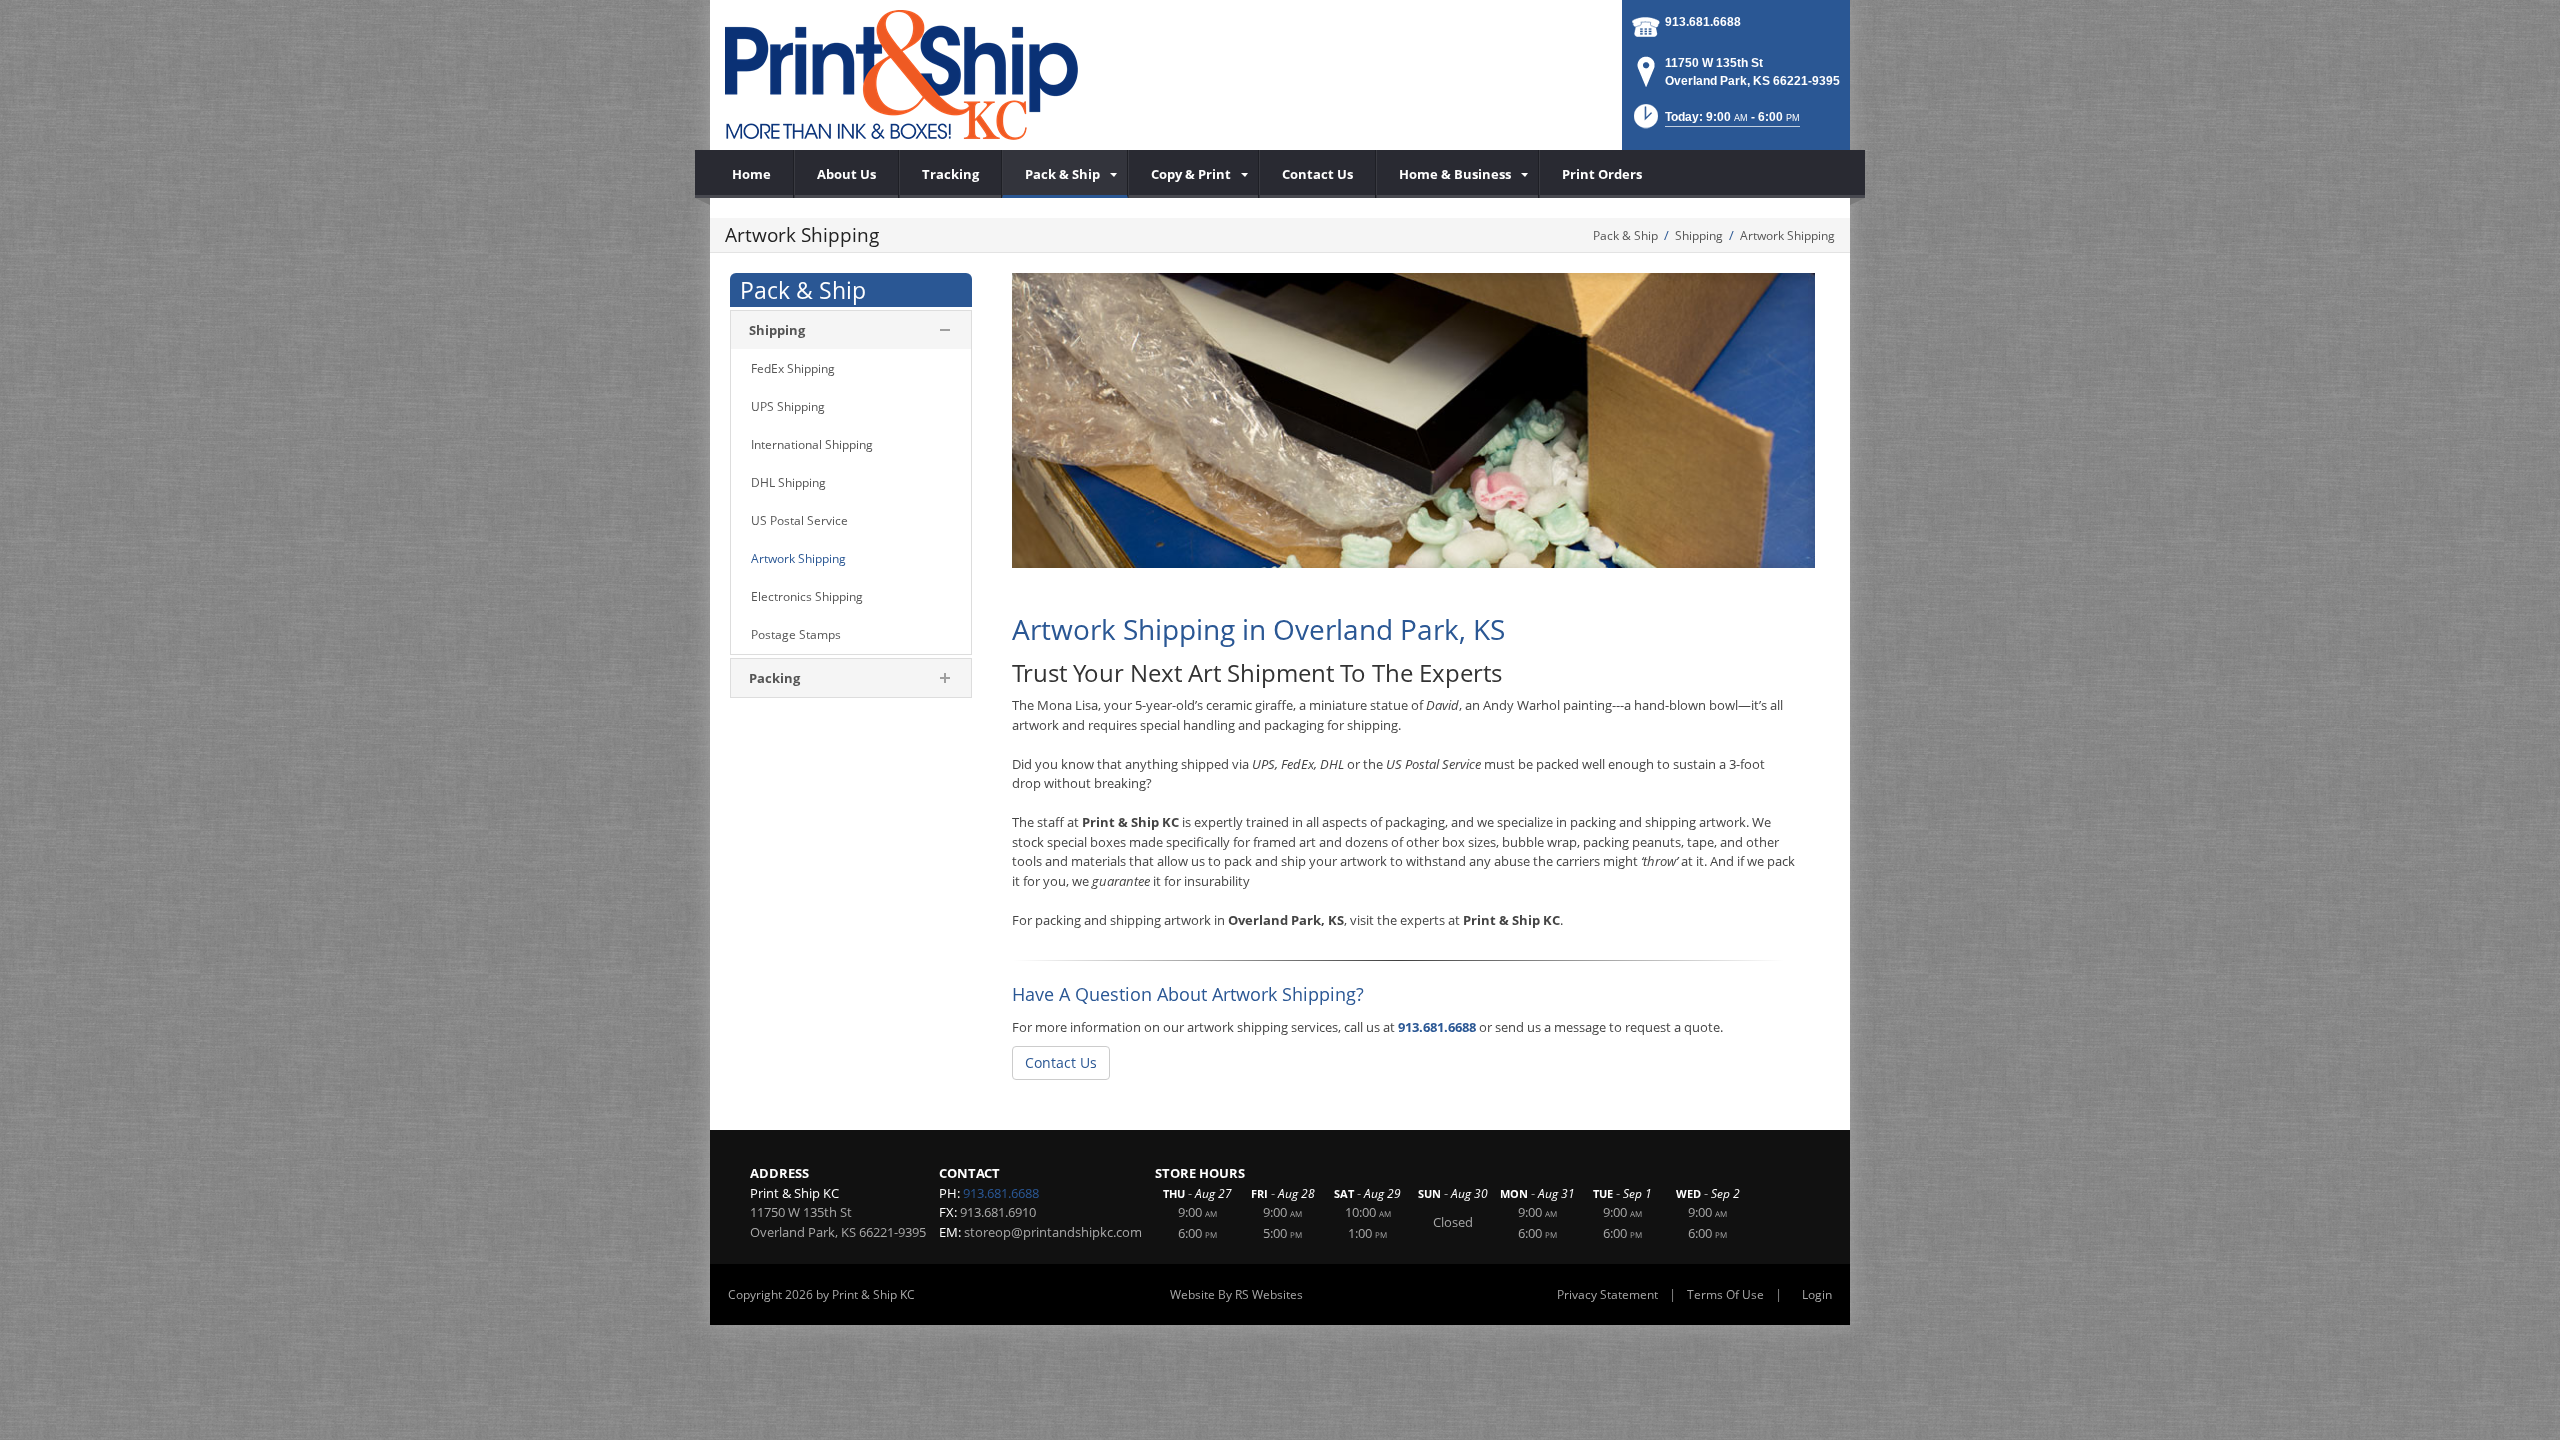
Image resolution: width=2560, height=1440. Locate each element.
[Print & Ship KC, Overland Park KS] (901, 75)
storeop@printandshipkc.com (1053, 1232)
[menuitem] (1065, 174)
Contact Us (1061, 1062)
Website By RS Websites (1236, 1294)
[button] (1715, 122)
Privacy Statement (1607, 1294)
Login (1817, 1294)
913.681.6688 (1703, 22)
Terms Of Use (1725, 1294)
